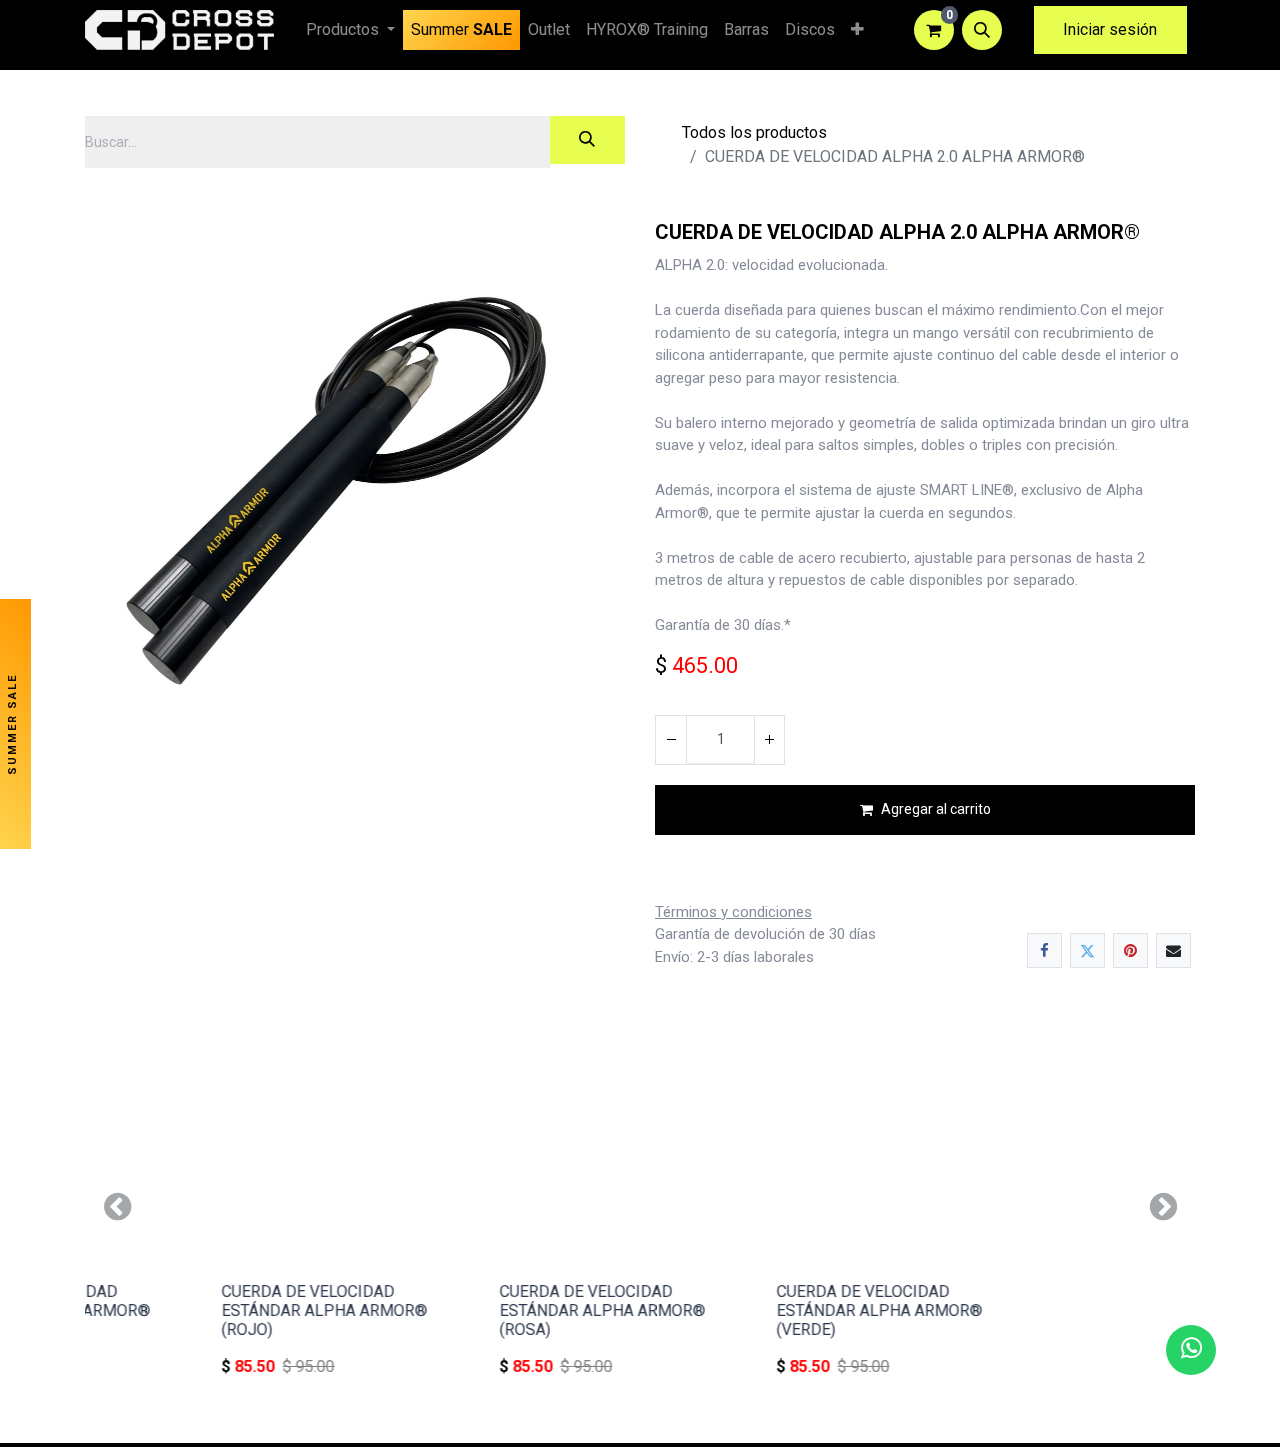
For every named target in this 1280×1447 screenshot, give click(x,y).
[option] (640, 1206)
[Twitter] (1087, 950)
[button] (982, 30)
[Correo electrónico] (1173, 950)
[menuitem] (461, 30)
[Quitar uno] (671, 740)
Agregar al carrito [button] (936, 809)
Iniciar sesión (1110, 29)
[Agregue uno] (769, 740)
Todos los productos (754, 132)
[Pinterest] (1130, 950)
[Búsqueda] (587, 140)
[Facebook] (1044, 950)
